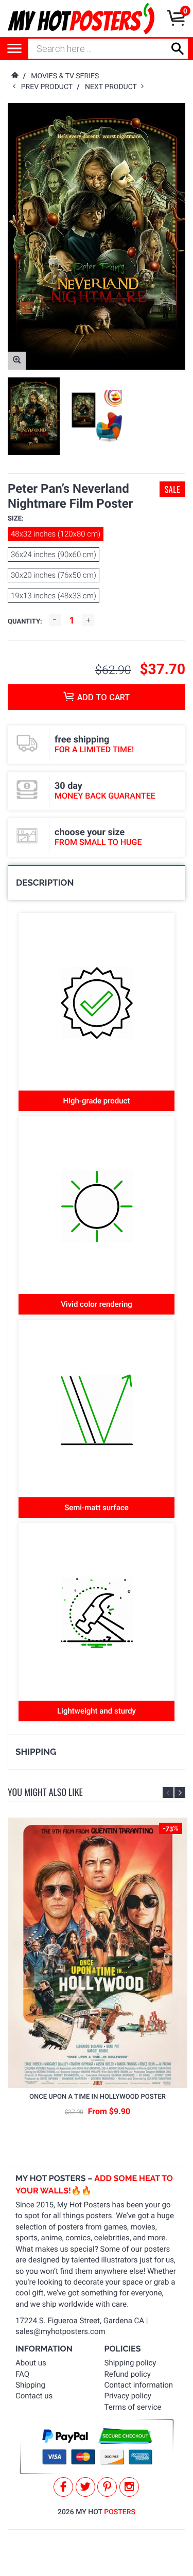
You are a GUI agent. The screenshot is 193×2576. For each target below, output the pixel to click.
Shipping (30, 2385)
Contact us (34, 2396)
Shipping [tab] (36, 1752)
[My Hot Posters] (81, 19)
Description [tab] (45, 883)
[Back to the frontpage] (14, 76)
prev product (49, 87)
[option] (34, 417)
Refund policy (128, 2374)
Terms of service (133, 2407)
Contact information (139, 2385)
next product (113, 87)
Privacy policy (128, 2396)
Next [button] (180, 1793)
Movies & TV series (65, 76)
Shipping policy (130, 2363)
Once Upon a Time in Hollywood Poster (98, 2097)
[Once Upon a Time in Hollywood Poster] (98, 1953)
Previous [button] (168, 1793)
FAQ (22, 2374)
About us (31, 2363)
